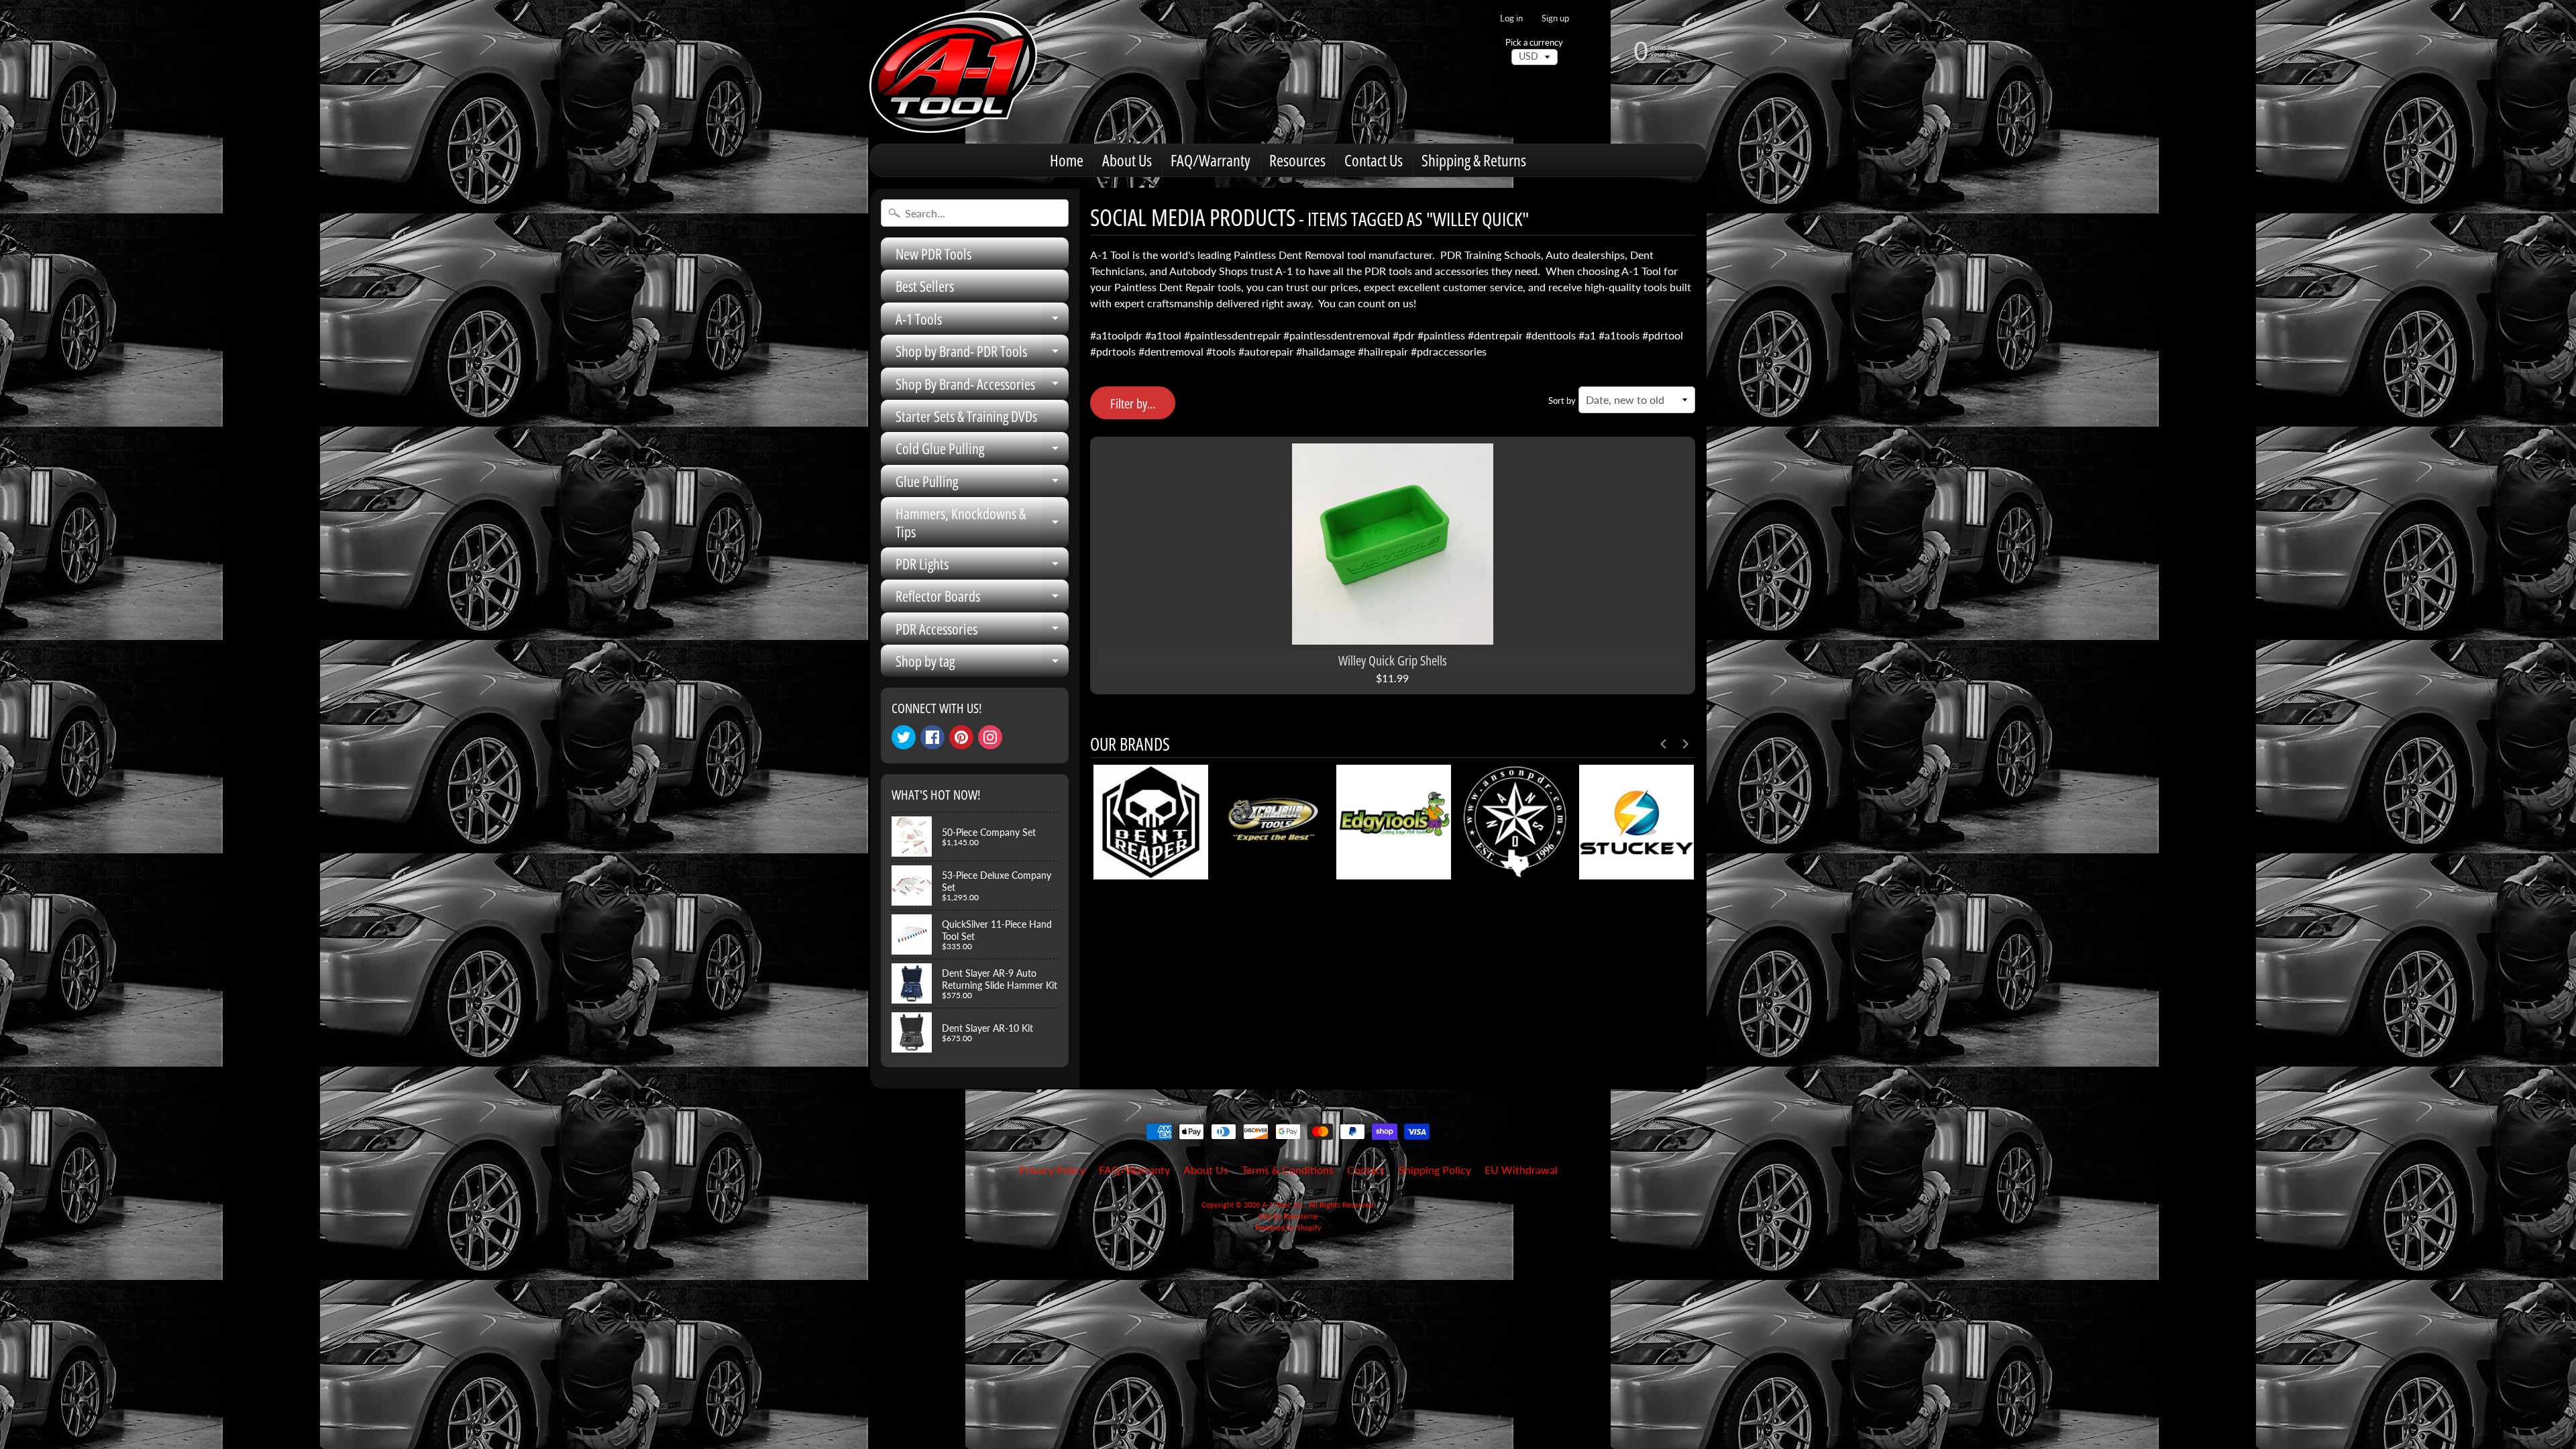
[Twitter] (904, 737)
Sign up (1555, 18)
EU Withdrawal (1521, 1170)
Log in (1511, 18)
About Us (1127, 160)
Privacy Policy (1052, 1170)
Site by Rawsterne (1288, 1216)
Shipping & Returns (1474, 160)
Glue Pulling (982, 484)
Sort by (1562, 400)
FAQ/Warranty (1211, 160)
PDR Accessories (982, 632)
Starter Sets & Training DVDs (966, 416)
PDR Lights (982, 567)
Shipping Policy (1435, 1170)
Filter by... (1133, 404)
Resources (1297, 160)
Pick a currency (1534, 43)
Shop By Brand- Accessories (982, 387)
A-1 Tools (982, 322)
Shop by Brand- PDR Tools (982, 354)
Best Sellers (925, 286)
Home (1067, 160)
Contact (1366, 1170)
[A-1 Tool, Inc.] (953, 72)
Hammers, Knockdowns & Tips (982, 523)
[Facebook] (932, 737)
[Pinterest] (961, 737)
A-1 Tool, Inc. (1283, 1204)
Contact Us (1374, 160)
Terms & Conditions (1288, 1170)
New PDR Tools (933, 254)
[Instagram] (990, 737)
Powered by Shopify (1288, 1227)
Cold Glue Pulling (982, 451)
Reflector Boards (982, 599)
